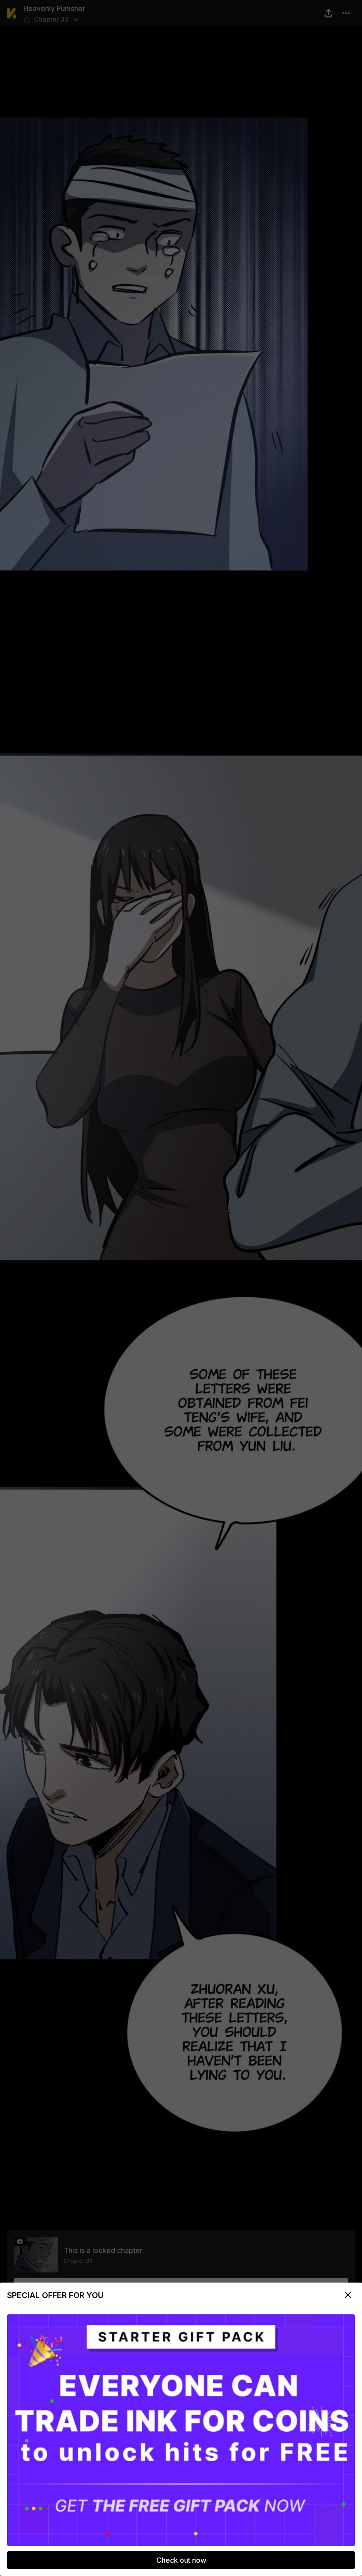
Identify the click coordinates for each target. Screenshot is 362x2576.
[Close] (348, 2295)
